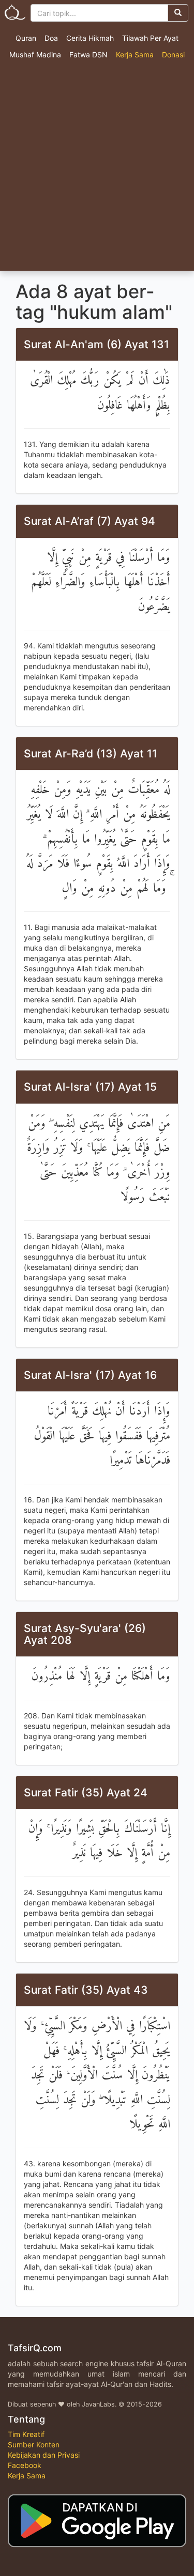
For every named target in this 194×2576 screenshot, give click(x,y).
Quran (26, 38)
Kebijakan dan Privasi (44, 2455)
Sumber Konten (34, 2445)
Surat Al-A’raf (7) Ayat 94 (89, 521)
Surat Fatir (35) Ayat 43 (86, 1990)
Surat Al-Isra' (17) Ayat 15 (90, 1087)
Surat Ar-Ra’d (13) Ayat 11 (91, 754)
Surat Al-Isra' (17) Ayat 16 (90, 1375)
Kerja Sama (135, 55)
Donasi (173, 55)
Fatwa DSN (88, 55)
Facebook (25, 2465)
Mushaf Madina (35, 55)
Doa (51, 38)
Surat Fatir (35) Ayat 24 (86, 1793)
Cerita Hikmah (90, 38)
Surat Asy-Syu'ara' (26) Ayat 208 (85, 1634)
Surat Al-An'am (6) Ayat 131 (96, 344)
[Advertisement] (97, 169)
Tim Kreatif (26, 2434)
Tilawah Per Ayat (150, 38)
